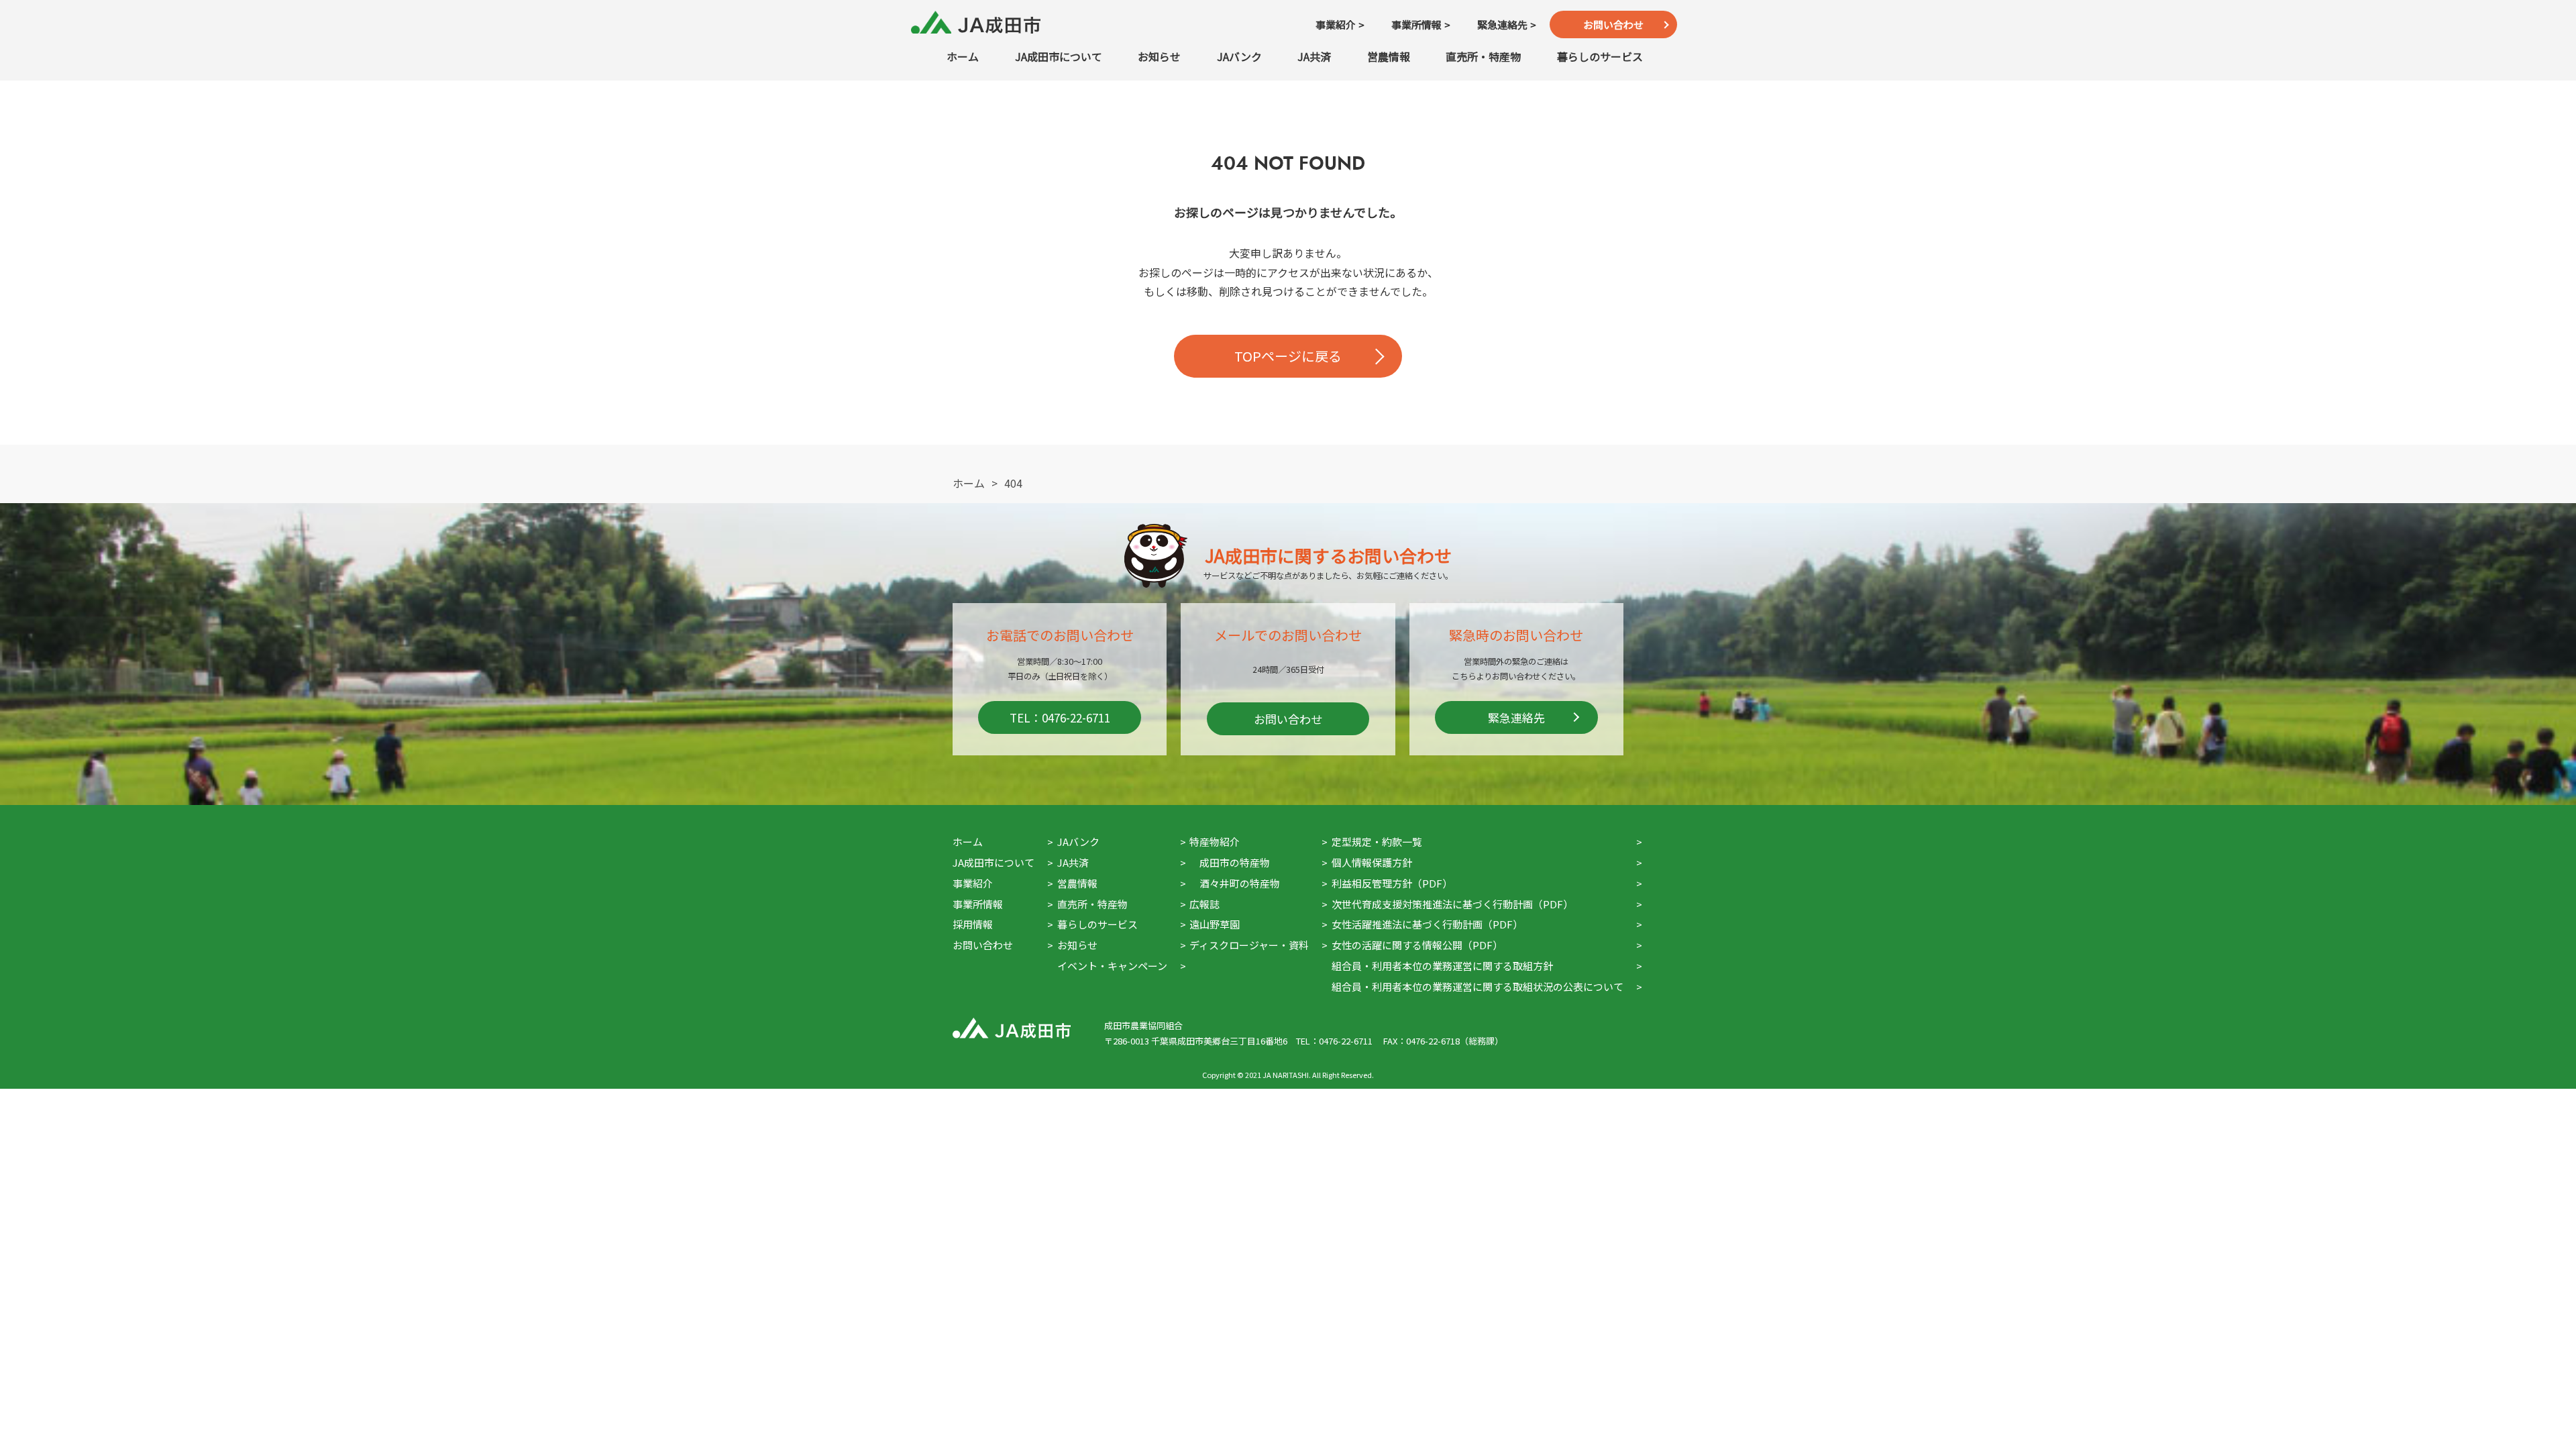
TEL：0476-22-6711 (1060, 717)
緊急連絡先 (1516, 717)
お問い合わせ (1613, 24)
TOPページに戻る (1288, 356)
